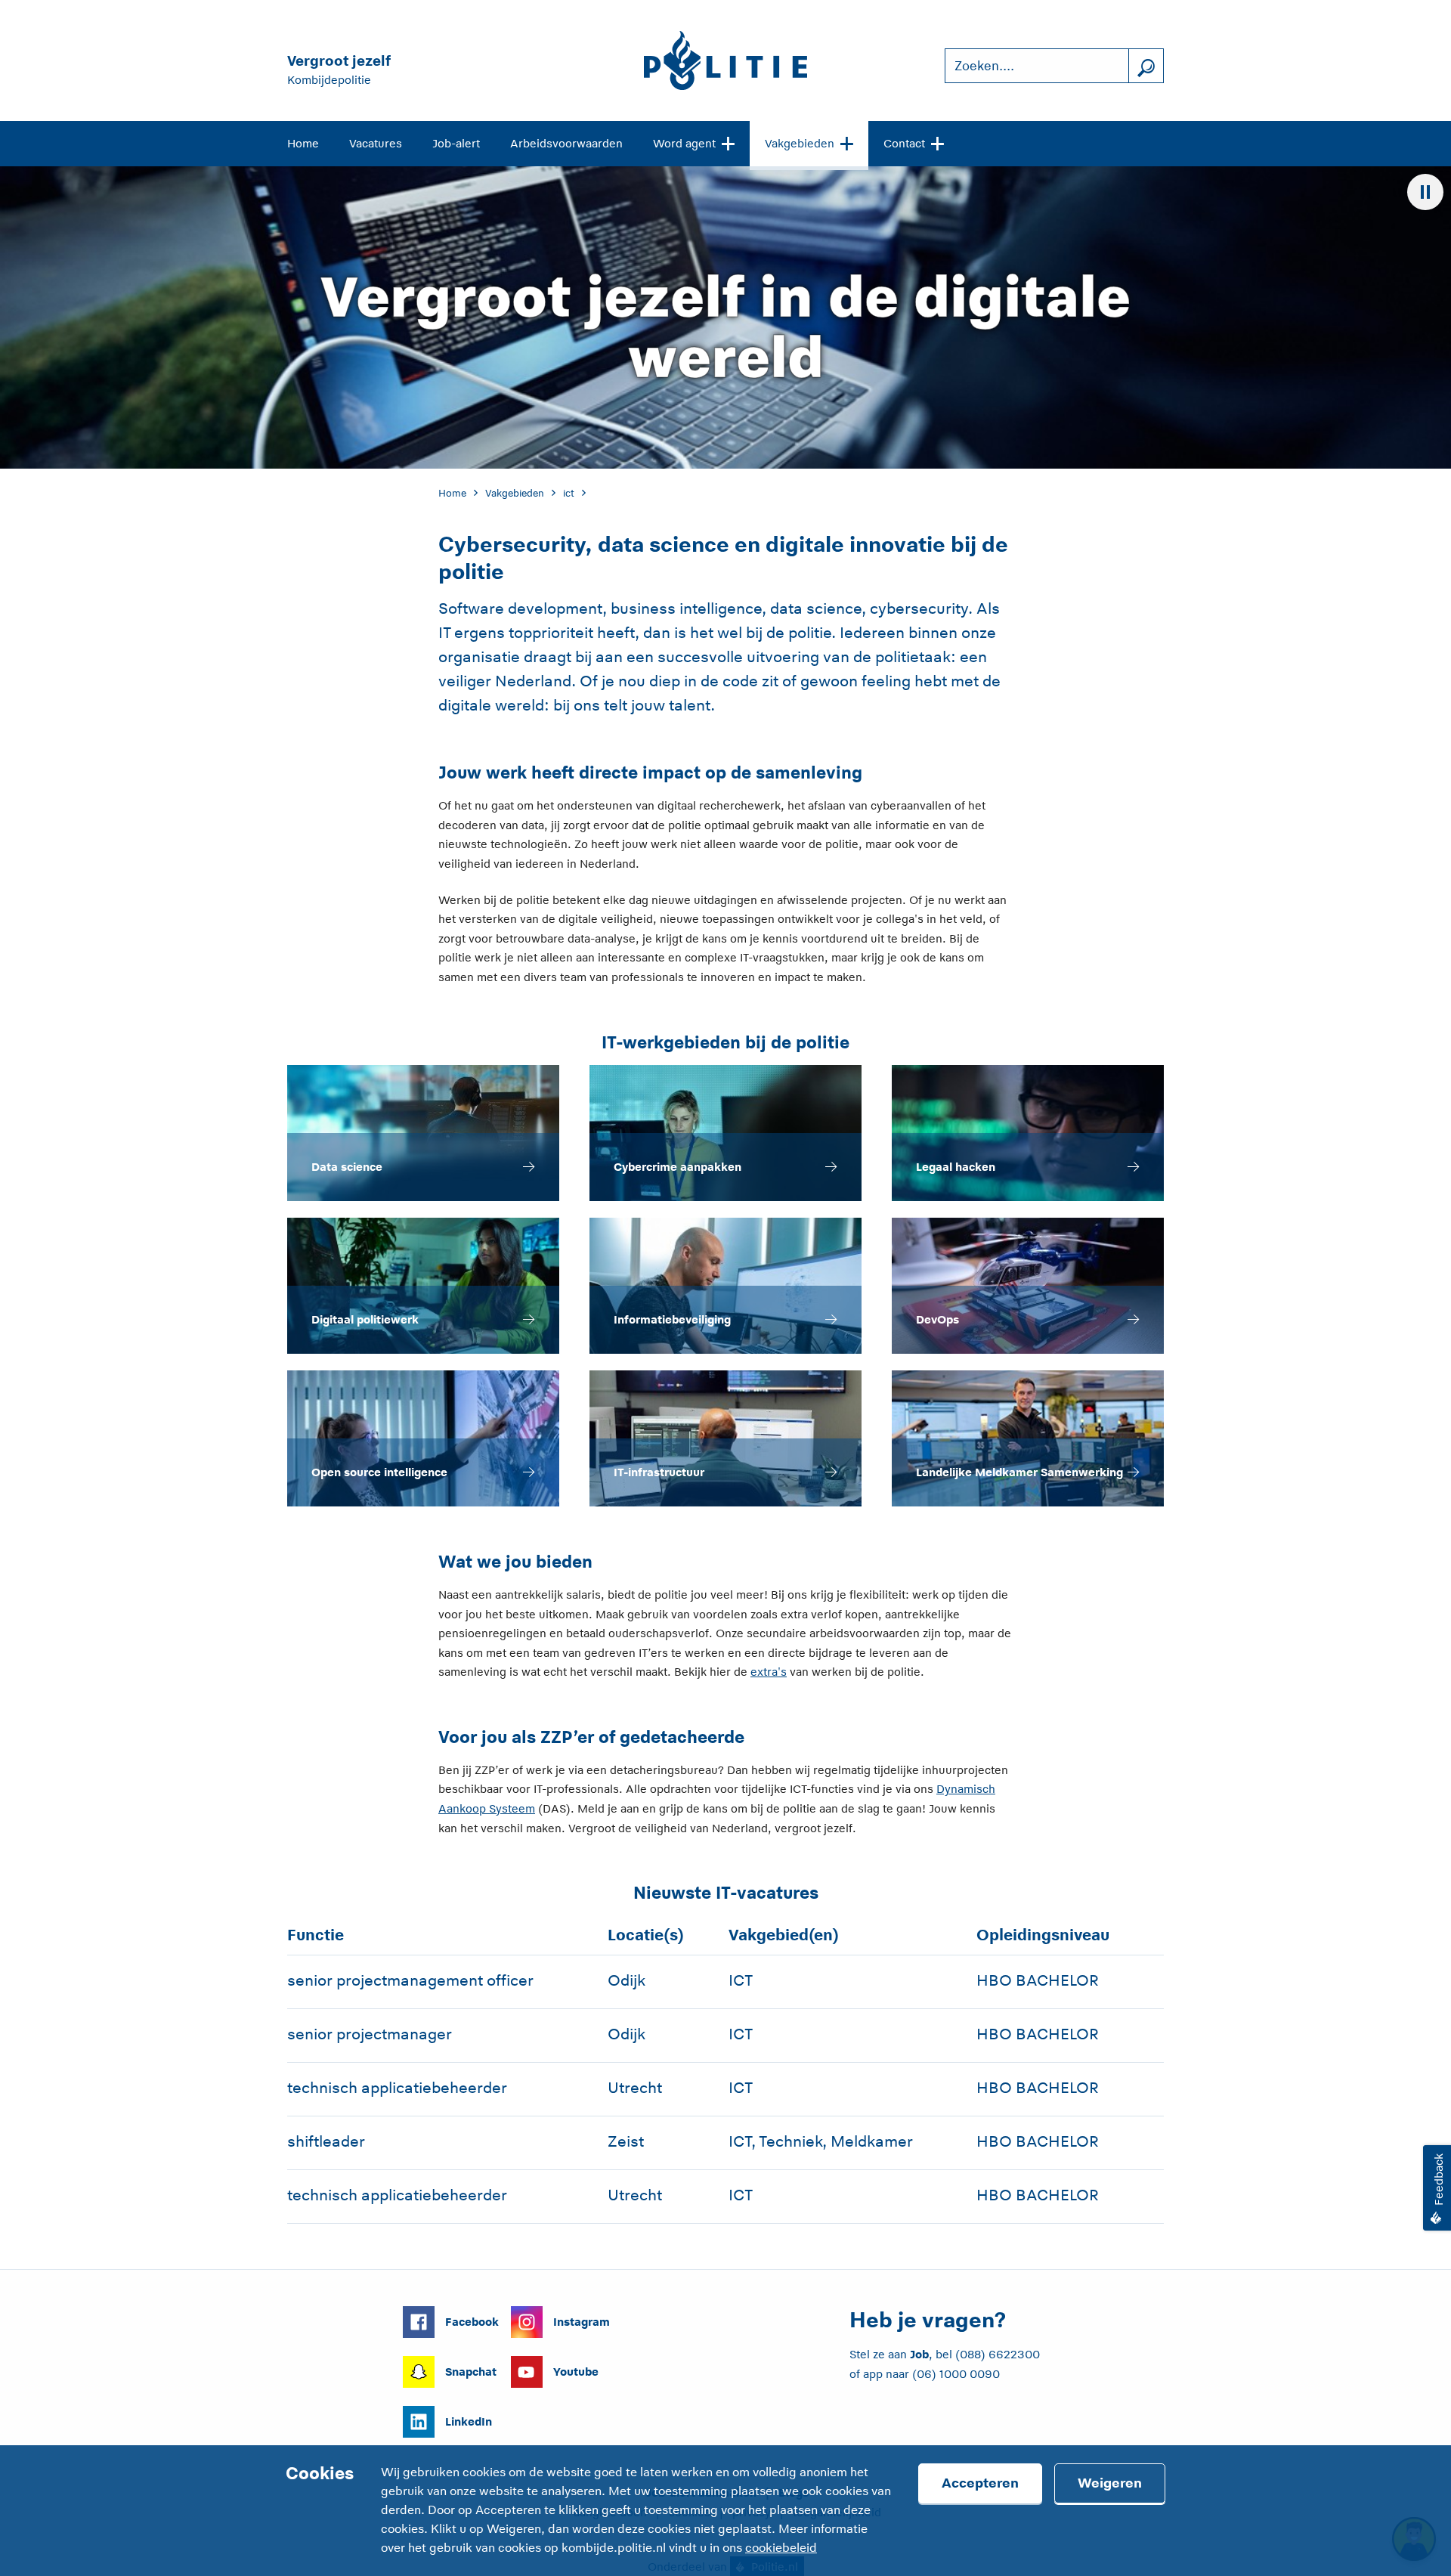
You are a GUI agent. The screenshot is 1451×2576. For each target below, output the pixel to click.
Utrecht (635, 2088)
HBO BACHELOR (1038, 1980)
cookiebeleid (781, 2548)
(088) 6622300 (998, 2354)
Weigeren (1110, 2483)
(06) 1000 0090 (956, 2374)
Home (303, 143)
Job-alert (456, 143)
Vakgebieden (800, 143)
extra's (769, 1672)
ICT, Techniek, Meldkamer (821, 2141)
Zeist (626, 2141)
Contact (904, 143)
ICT (741, 1980)
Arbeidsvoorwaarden (566, 143)
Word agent (684, 143)
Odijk (626, 1980)
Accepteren (980, 2483)
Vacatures (376, 143)
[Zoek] (1146, 66)
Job (919, 2354)
